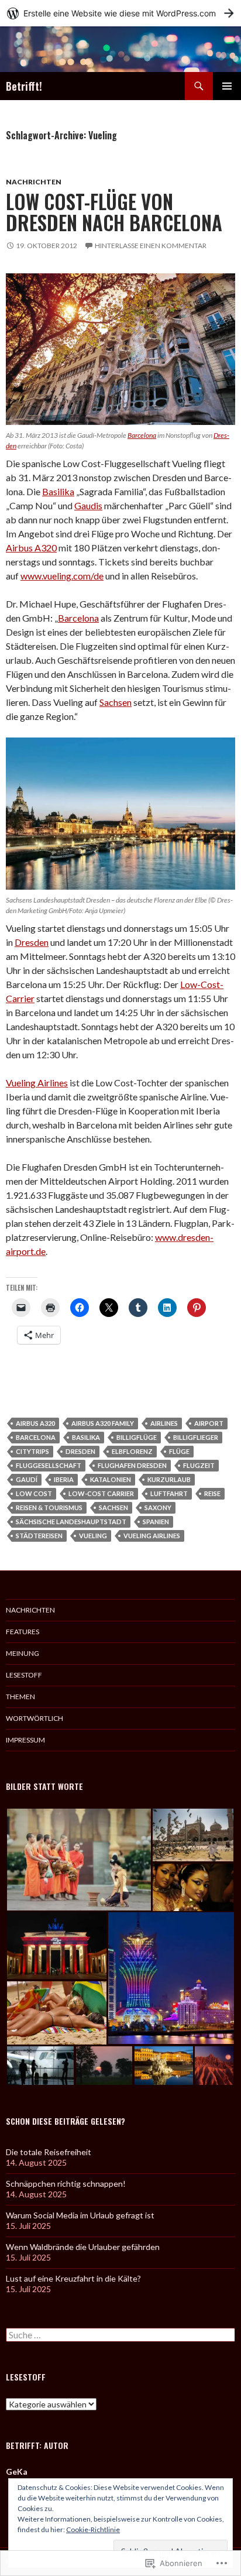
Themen (20, 1697)
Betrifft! (24, 86)
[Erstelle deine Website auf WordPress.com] (120, 13)
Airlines (164, 1423)
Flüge (179, 1451)
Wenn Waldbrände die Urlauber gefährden (83, 2247)
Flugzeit (199, 1465)
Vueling (93, 1536)
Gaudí (27, 1479)
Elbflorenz (132, 1451)
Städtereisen (39, 1536)
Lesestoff (24, 1675)
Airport (209, 1423)
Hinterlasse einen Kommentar (151, 246)
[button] (79, 1860)
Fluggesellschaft (49, 1465)
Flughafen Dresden (132, 1465)
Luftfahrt (169, 1493)
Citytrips (32, 1451)
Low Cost (34, 1493)
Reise (212, 1493)
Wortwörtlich (35, 1718)
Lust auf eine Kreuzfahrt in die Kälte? (73, 2278)
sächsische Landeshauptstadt (71, 1522)
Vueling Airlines (37, 1083)
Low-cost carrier (101, 1493)
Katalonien (111, 1479)
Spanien (156, 1522)
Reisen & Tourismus (49, 1507)
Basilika (58, 491)
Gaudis (88, 505)
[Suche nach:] (120, 2335)
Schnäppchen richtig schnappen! (66, 2184)
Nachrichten (34, 182)
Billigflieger (196, 1437)
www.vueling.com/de (62, 576)
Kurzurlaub (169, 1479)
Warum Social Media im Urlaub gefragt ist (80, 2215)
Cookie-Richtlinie (93, 2529)
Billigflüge (137, 1437)
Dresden (32, 942)
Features (23, 1632)
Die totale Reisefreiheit (49, 2152)
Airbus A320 (31, 548)
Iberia (64, 1479)
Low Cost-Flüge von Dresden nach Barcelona (114, 212)
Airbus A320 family (103, 1423)
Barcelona (142, 435)
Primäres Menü (227, 86)
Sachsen (116, 702)
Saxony (158, 1507)
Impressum (25, 1740)
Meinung (23, 1653)
